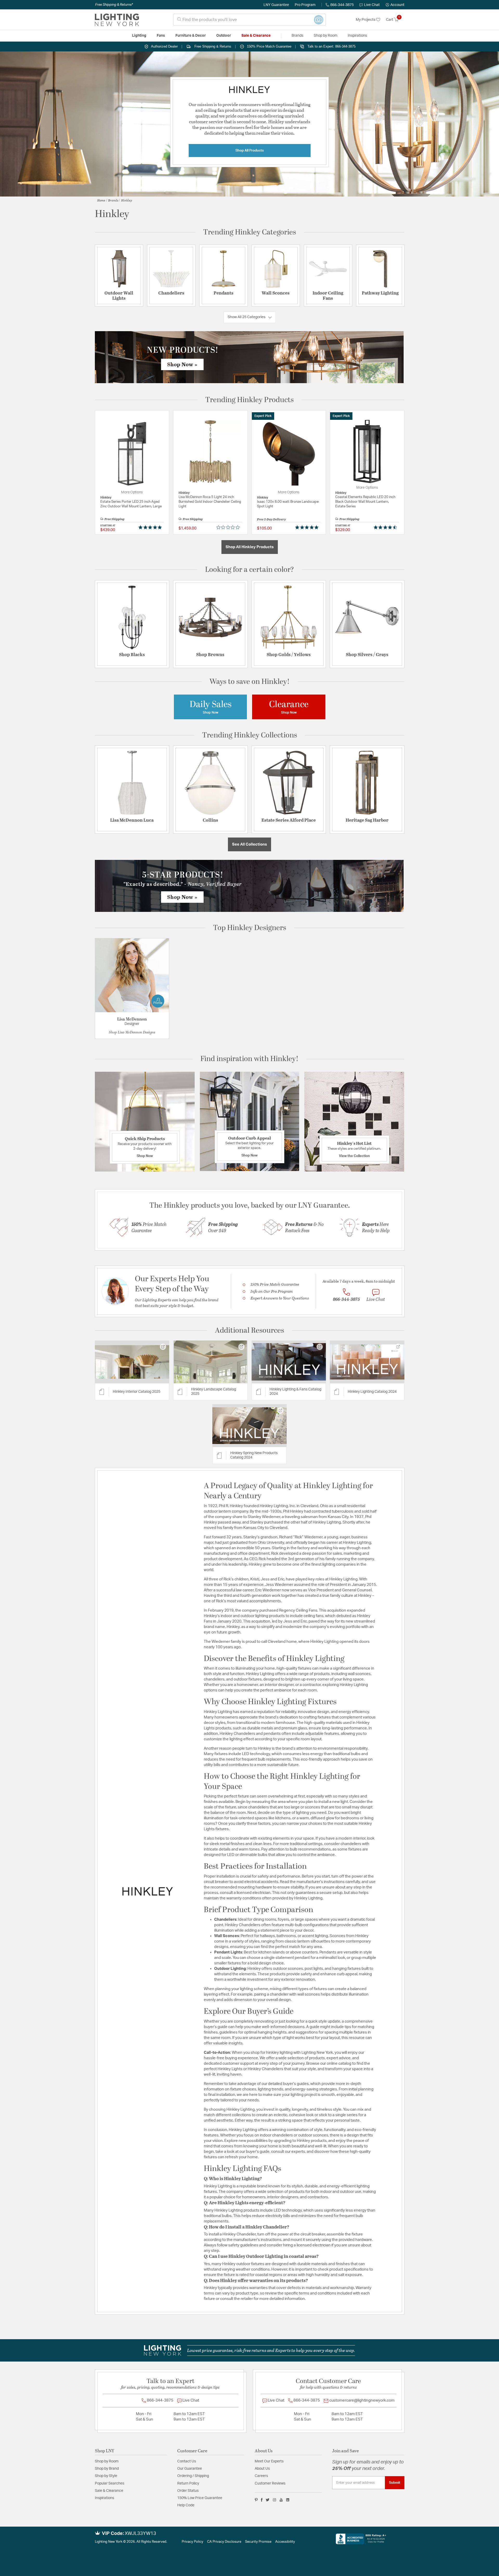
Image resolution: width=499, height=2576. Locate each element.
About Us (262, 2469)
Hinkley (127, 200)
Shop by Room (107, 2461)
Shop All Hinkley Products (250, 547)
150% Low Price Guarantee (200, 2498)
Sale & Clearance (109, 2491)
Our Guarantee (190, 2469)
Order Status (188, 2491)
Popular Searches (110, 2483)
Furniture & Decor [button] (191, 36)
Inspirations (104, 2498)
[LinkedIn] (288, 2500)
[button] (395, 5)
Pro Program (305, 5)
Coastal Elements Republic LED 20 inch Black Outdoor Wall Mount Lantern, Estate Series (365, 502)
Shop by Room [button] (326, 36)
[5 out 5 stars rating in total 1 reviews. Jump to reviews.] (151, 527)
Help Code (186, 2505)
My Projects (366, 20)
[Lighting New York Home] (117, 20)
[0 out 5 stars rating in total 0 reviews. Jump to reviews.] (229, 527)
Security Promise (258, 2542)
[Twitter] (268, 2500)
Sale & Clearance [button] (256, 36)
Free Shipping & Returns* (114, 5)
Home (101, 200)
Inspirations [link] (357, 36)
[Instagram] (275, 2500)
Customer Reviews (270, 2483)
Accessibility (285, 2542)
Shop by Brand (107, 2469)
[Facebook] (262, 2500)
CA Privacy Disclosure (224, 2542)
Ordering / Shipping (193, 2476)
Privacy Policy (192, 2542)
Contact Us (187, 2461)
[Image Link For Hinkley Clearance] (289, 707)
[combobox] (249, 20)
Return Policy (188, 2483)
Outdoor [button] (224, 36)
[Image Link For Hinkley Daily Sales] (211, 707)
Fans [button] (161, 36)
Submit (395, 2483)
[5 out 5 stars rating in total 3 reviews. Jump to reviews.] (308, 527)
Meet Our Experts (269, 2461)
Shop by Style (106, 2476)
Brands (113, 200)
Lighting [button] (139, 36)
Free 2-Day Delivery (271, 519)
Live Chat (372, 5)
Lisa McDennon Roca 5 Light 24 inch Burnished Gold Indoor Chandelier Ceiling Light (210, 502)
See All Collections (249, 844)
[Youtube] (281, 2500)
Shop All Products (250, 151)
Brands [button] (297, 36)
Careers (261, 2476)
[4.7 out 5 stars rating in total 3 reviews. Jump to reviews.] (386, 527)
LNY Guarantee (276, 5)
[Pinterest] (256, 2500)
